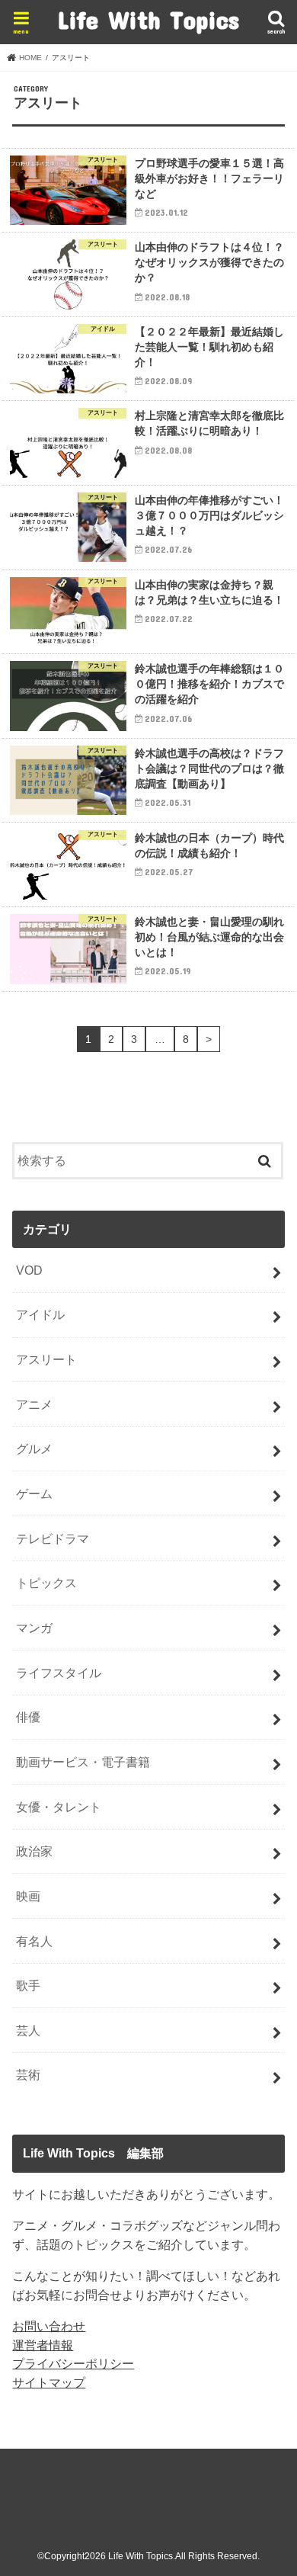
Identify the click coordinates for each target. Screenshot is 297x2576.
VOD (29, 1270)
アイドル (40, 1314)
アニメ (34, 1404)
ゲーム (34, 1493)
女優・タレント (59, 1807)
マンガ (34, 1628)
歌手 (28, 1985)
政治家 (34, 1851)
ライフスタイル (59, 1673)
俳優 (28, 1717)
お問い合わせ (49, 2326)
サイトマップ (49, 2382)
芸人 (28, 2030)
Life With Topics (148, 19)
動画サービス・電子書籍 (83, 1762)
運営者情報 (43, 2345)
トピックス (46, 1583)
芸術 (28, 2074)
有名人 (34, 1941)
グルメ (34, 1448)
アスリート (46, 1359)
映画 (28, 1896)
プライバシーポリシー (73, 2363)
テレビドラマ (53, 1538)
